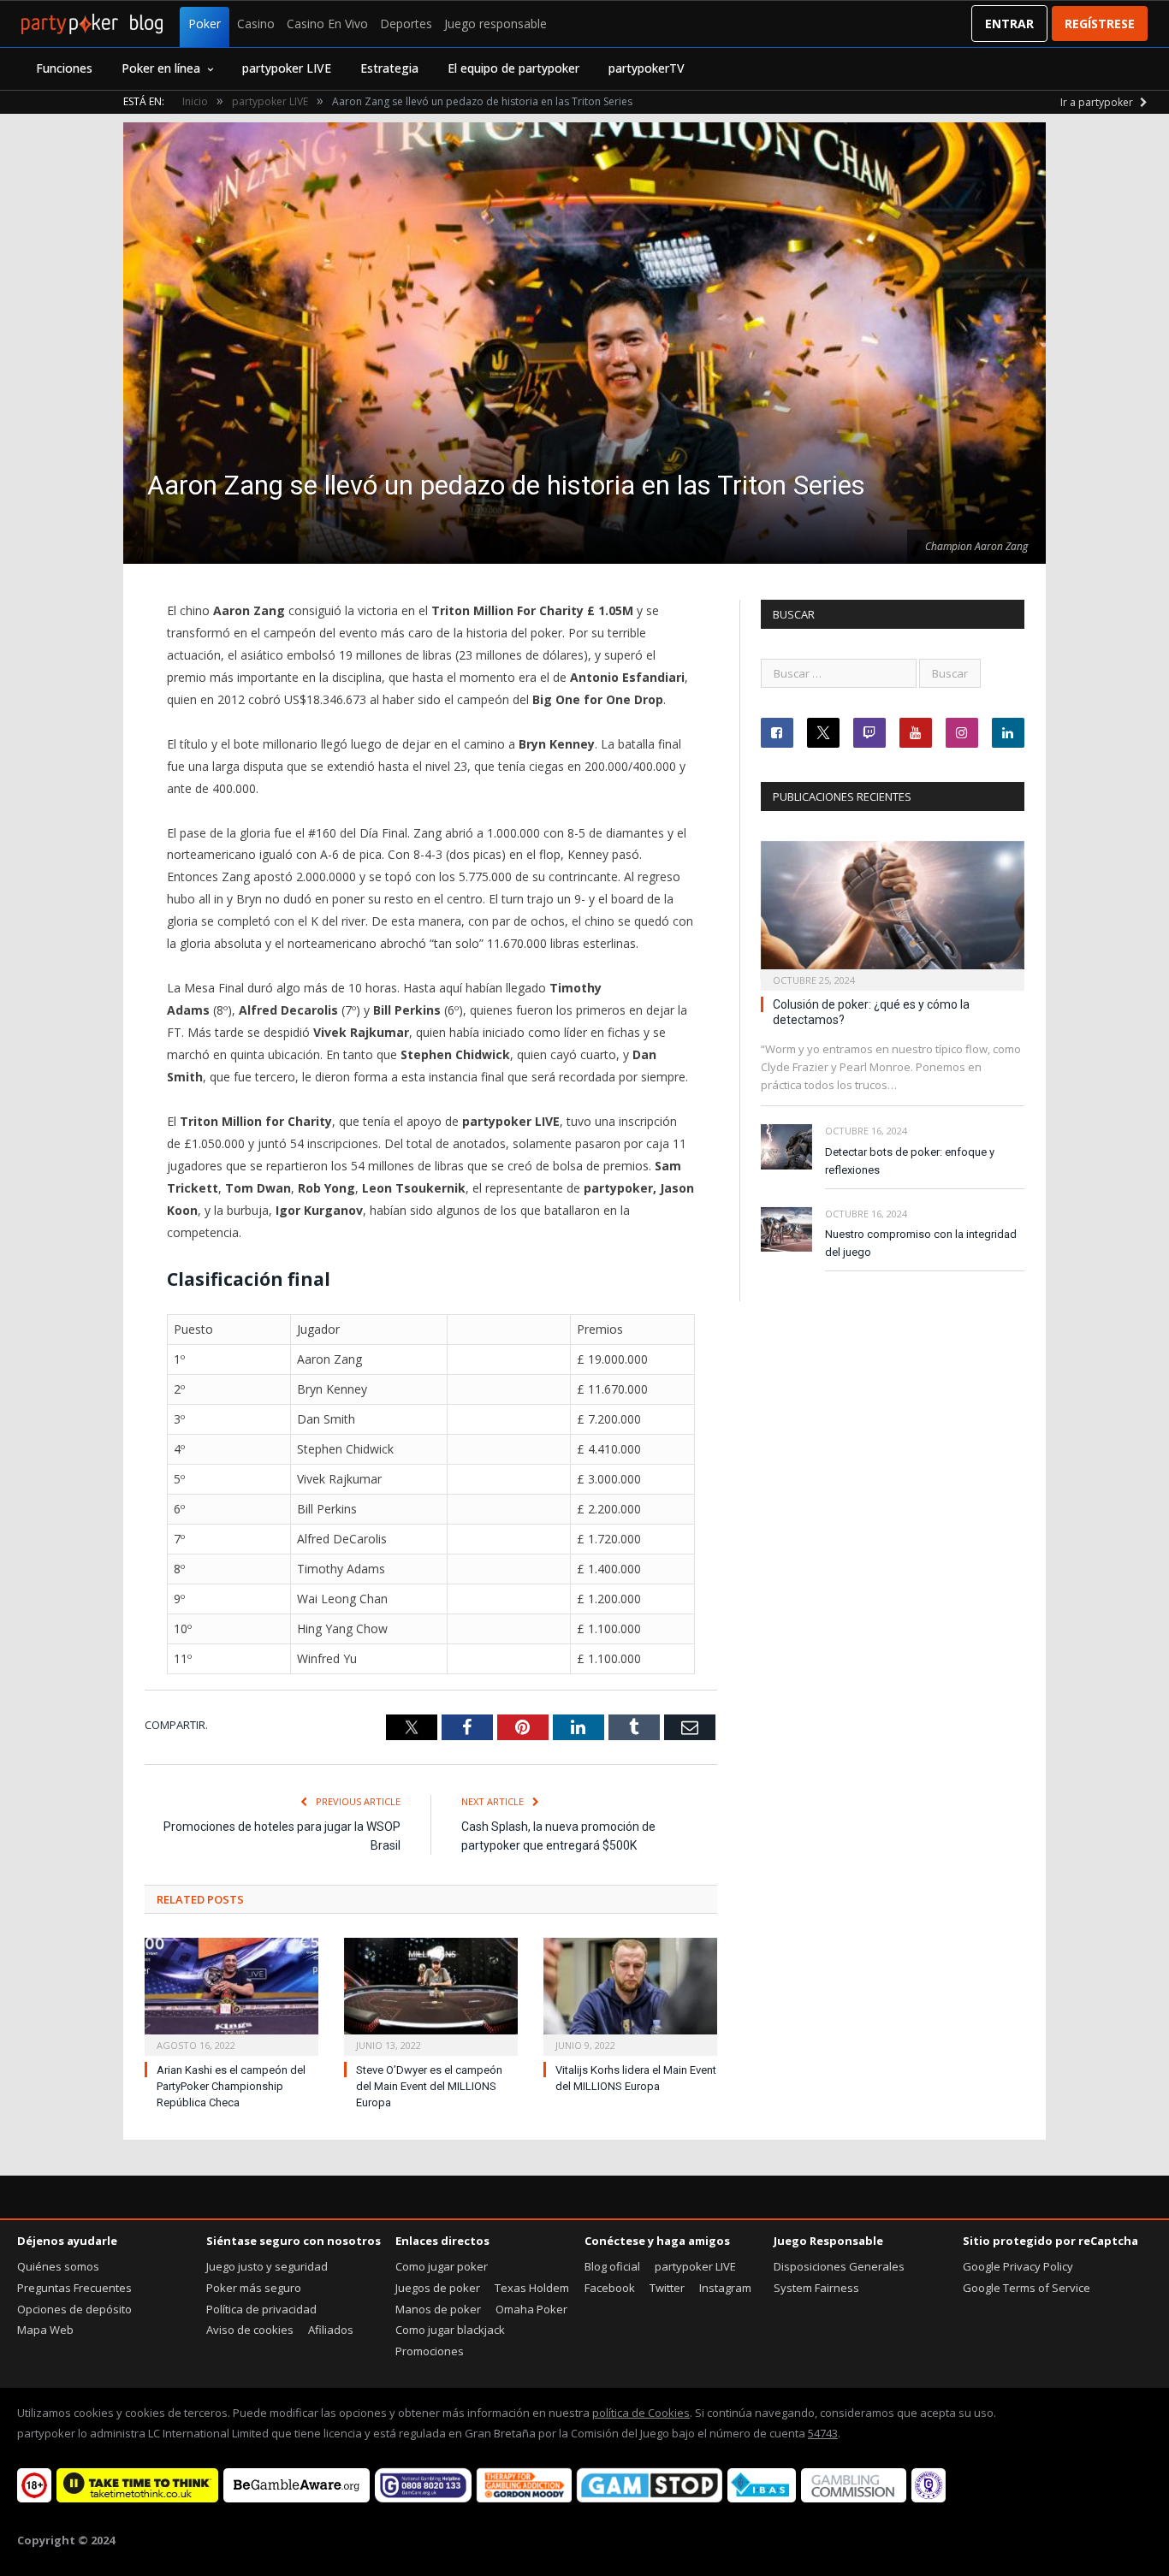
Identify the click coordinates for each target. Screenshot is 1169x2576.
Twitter (667, 2288)
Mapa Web (45, 2330)
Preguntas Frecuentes (74, 2288)
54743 (823, 2433)
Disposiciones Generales (839, 2266)
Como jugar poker (442, 2266)
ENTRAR (1009, 24)
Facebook (610, 2288)
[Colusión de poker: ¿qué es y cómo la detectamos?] (893, 911)
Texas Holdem (532, 2288)
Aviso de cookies (250, 2330)
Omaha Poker (531, 2309)
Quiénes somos (58, 2266)
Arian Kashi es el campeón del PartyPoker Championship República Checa (231, 2086)
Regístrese (1100, 24)
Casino (256, 24)
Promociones (430, 2351)
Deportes (406, 24)
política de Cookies (641, 2413)
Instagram (725, 2288)
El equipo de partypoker (513, 68)
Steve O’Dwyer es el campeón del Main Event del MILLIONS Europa (429, 2086)
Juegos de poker (438, 2288)
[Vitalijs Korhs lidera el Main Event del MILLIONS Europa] (630, 1995)
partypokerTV (647, 68)
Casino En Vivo (327, 24)
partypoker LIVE (287, 68)
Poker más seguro (254, 2288)
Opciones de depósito (74, 2309)
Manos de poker (438, 2309)
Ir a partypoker (1098, 102)
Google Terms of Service (1027, 2288)
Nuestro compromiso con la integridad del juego (921, 1243)
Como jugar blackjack (450, 2330)
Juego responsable (495, 24)
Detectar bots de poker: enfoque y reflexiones (910, 1161)
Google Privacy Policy (1018, 2266)
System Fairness (816, 2288)
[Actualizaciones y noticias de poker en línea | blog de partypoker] (92, 24)
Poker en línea (161, 68)
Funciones (64, 68)
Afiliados (331, 2330)
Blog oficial (612, 2266)
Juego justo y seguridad (267, 2266)
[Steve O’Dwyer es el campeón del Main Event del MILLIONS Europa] (431, 1995)
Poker (205, 24)
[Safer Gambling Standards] (929, 2498)
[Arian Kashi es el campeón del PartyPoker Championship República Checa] (231, 1995)
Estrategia (389, 68)
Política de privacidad (261, 2309)
